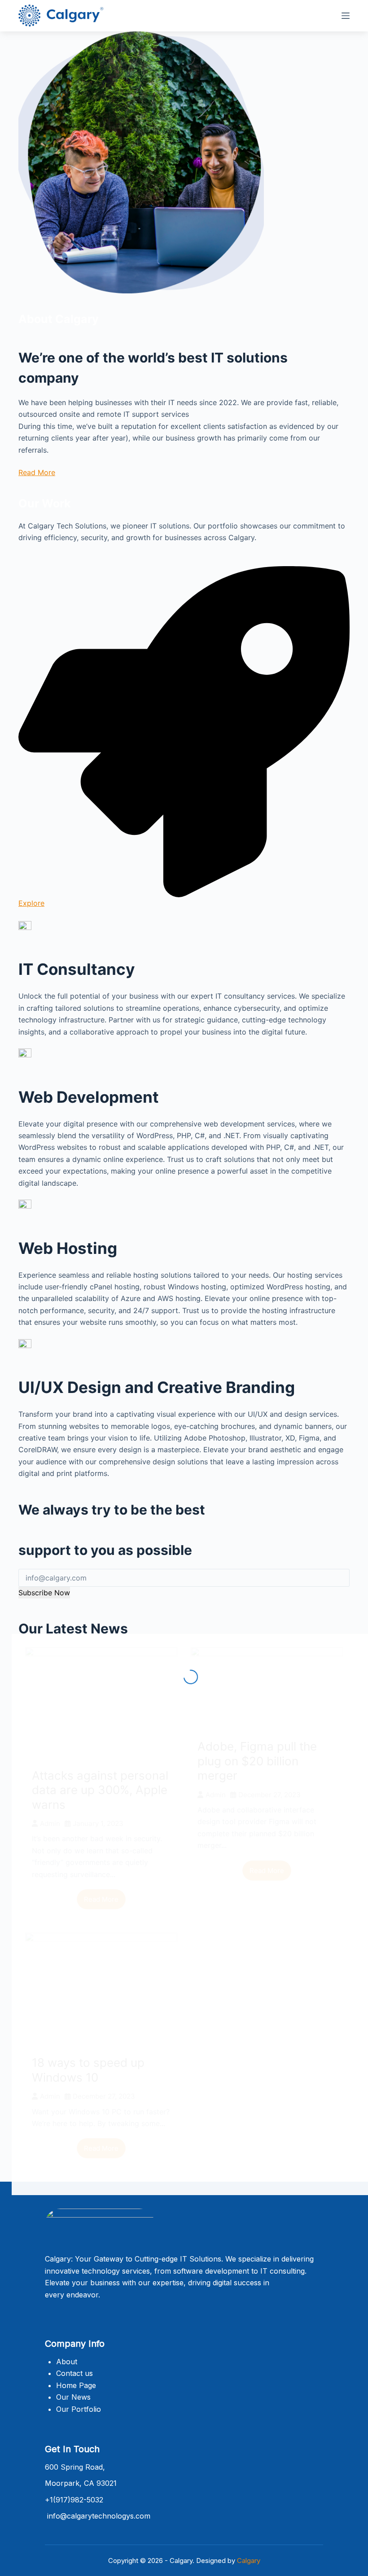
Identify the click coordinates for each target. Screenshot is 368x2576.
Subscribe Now (44, 1593)
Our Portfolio (79, 2409)
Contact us (74, 2373)
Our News (73, 2397)
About (67, 2362)
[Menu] (346, 16)
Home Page (76, 2385)
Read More (37, 472)
